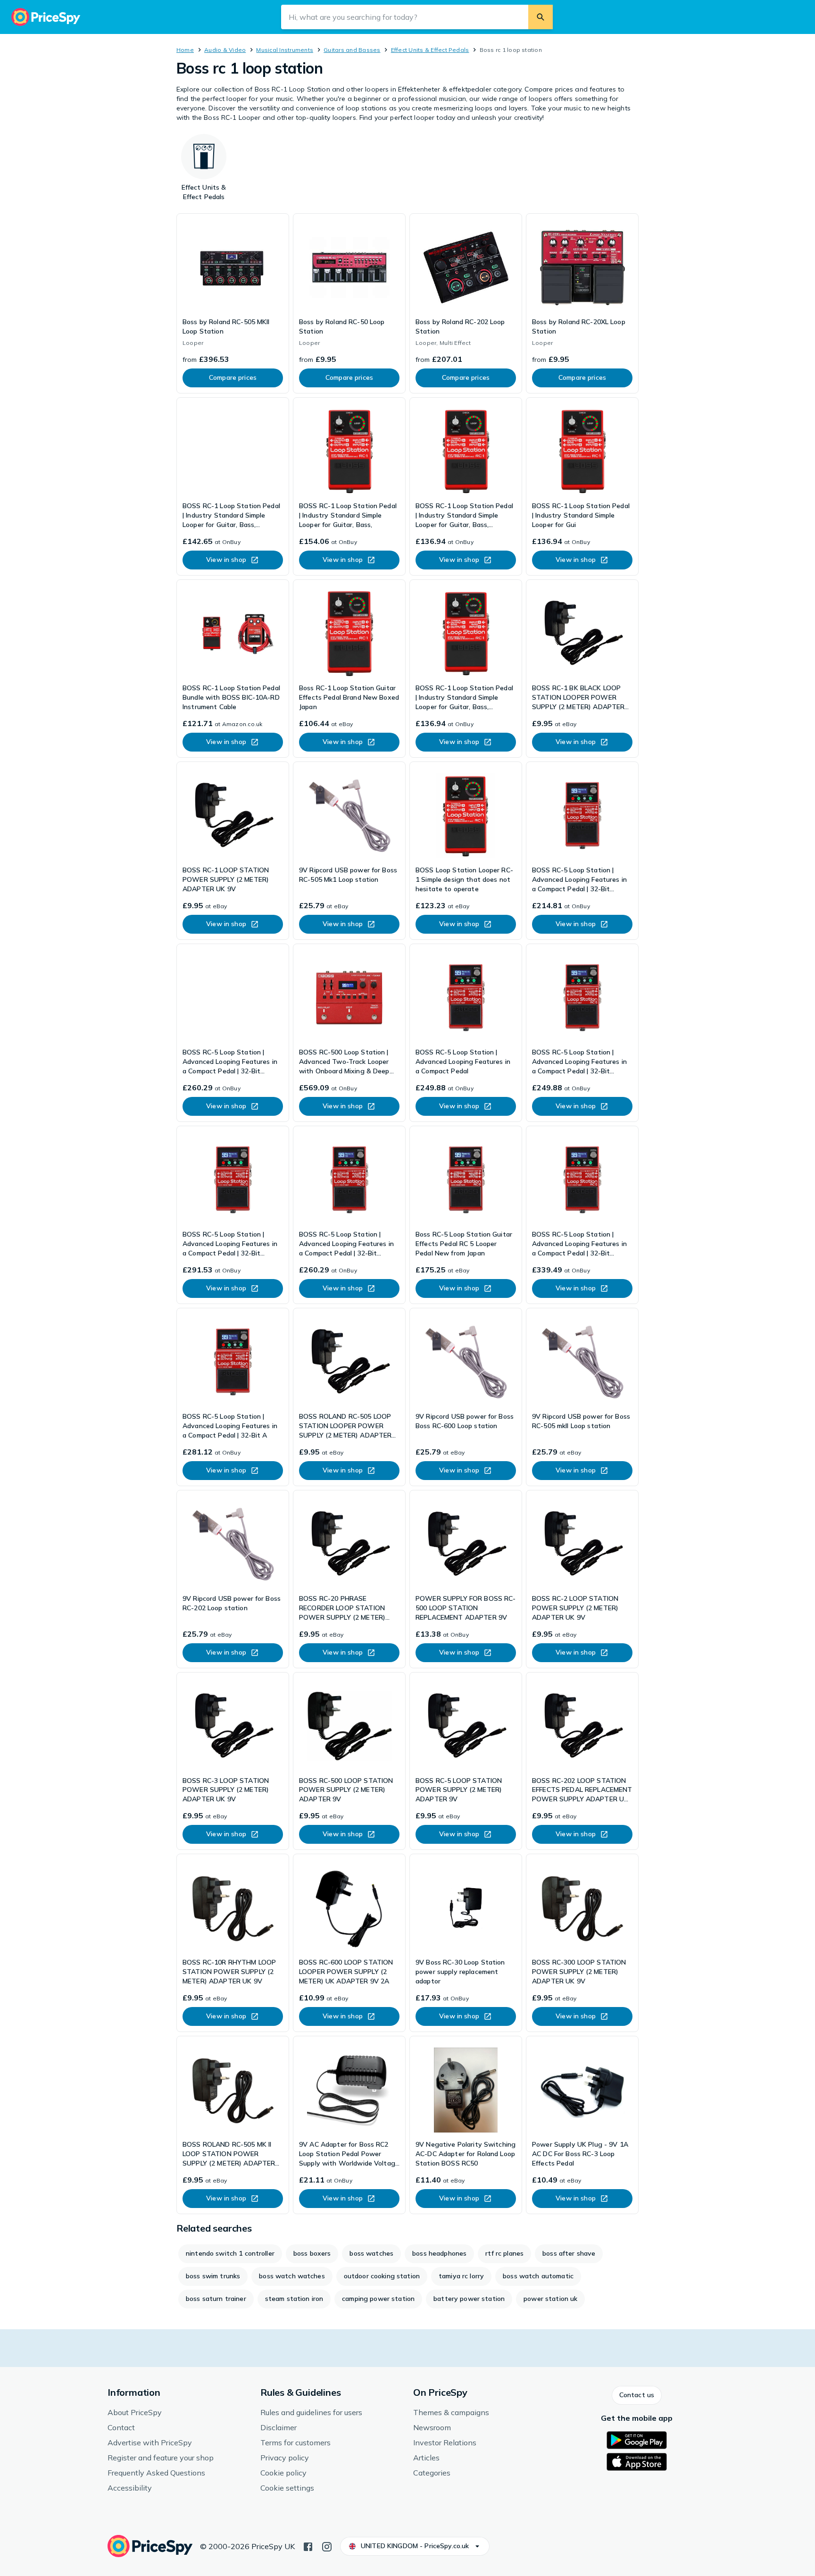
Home (185, 50)
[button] (637, 2395)
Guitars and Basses (352, 50)
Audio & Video (225, 50)
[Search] (541, 17)
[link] (233, 303)
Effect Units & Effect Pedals (430, 50)
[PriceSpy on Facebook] (308, 2546)
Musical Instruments (285, 50)
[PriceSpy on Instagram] (327, 2546)
